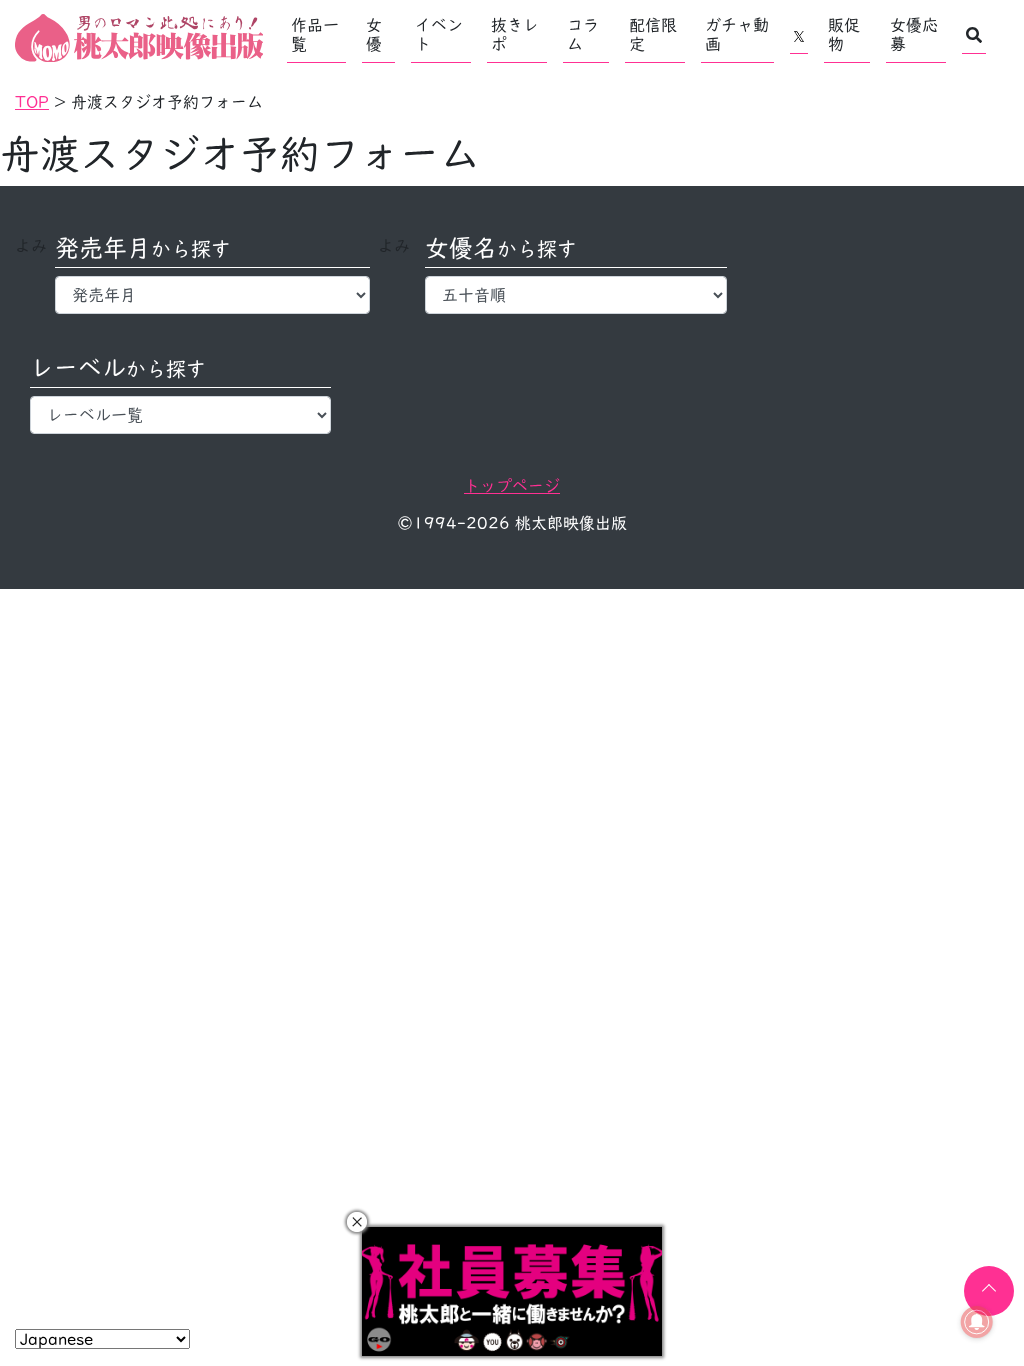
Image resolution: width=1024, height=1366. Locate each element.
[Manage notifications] (977, 1322)
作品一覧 (315, 34)
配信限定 (653, 34)
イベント (439, 34)
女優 (374, 34)
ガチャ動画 (737, 34)
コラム (583, 34)
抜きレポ (515, 34)
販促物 (844, 34)
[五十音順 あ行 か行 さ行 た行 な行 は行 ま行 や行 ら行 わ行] (575, 295)
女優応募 (914, 34)
